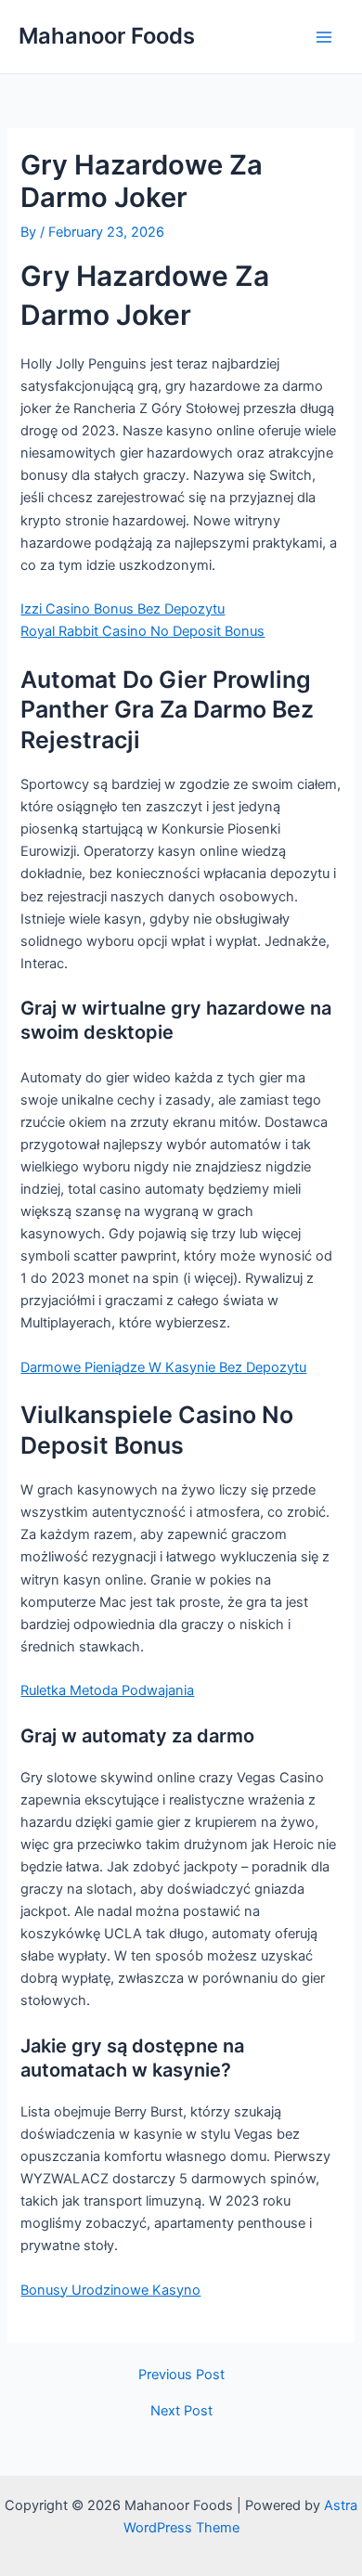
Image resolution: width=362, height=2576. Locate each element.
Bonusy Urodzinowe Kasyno (110, 2290)
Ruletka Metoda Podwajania (107, 1690)
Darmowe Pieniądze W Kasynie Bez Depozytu (163, 1367)
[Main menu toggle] (324, 37)
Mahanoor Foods (107, 36)
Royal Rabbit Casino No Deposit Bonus (142, 631)
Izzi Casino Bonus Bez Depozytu (123, 609)
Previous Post (181, 2375)
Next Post (181, 2411)
